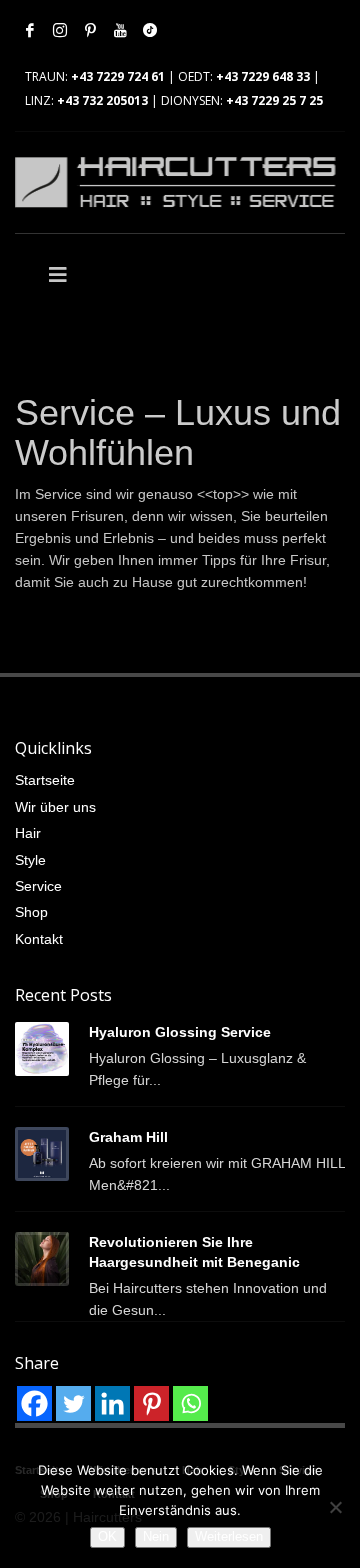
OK (107, 1536)
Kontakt (39, 939)
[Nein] (335, 1507)
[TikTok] (150, 30)
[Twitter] (73, 1403)
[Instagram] (60, 30)
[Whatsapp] (190, 1403)
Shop (31, 912)
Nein (156, 1536)
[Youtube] (120, 30)
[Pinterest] (90, 30)
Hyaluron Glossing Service (180, 1032)
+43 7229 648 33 (263, 76)
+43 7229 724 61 (118, 76)
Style (30, 860)
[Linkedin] (112, 1403)
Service (38, 886)
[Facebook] (30, 30)
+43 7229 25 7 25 (274, 100)
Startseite (45, 780)
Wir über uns (55, 807)
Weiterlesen (229, 1536)
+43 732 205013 (102, 100)
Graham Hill (128, 1137)
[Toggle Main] (97, 275)
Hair (28, 833)
